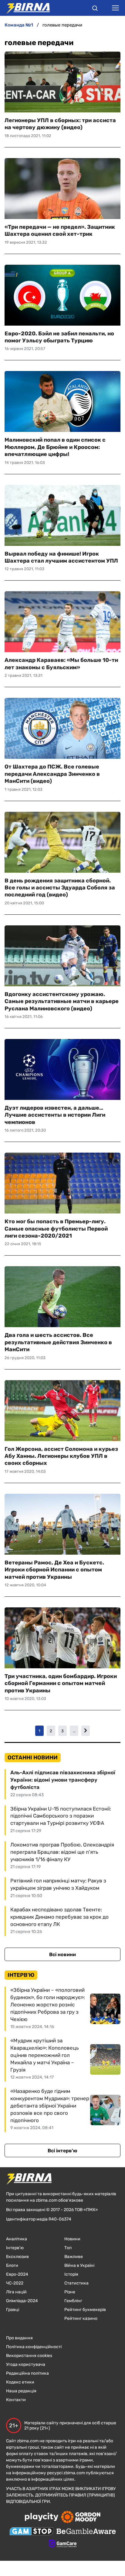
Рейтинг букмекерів (85, 2310)
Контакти (16, 2400)
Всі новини (62, 1954)
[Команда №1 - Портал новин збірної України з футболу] (25, 8)
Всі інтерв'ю (62, 2151)
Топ (68, 2248)
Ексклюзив (17, 2257)
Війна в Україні (79, 2265)
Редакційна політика (27, 2373)
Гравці (13, 2310)
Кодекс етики (20, 2382)
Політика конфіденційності (34, 2347)
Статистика (76, 2283)
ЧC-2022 (15, 2283)
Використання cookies (29, 2356)
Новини (72, 2239)
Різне (70, 2292)
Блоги (12, 2265)
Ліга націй (16, 2292)
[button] (95, 9)
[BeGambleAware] (86, 2532)
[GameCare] (63, 2544)
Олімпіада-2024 (22, 2301)
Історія (71, 2274)
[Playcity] (42, 2517)
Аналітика (17, 2239)
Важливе (74, 2257)
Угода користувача (26, 2364)
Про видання (19, 2338)
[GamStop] (31, 2532)
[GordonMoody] (81, 2518)
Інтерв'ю (15, 2248)
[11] (86, 1731)
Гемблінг (73, 2301)
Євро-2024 (17, 2274)
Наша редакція (21, 2391)
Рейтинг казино (81, 2318)
